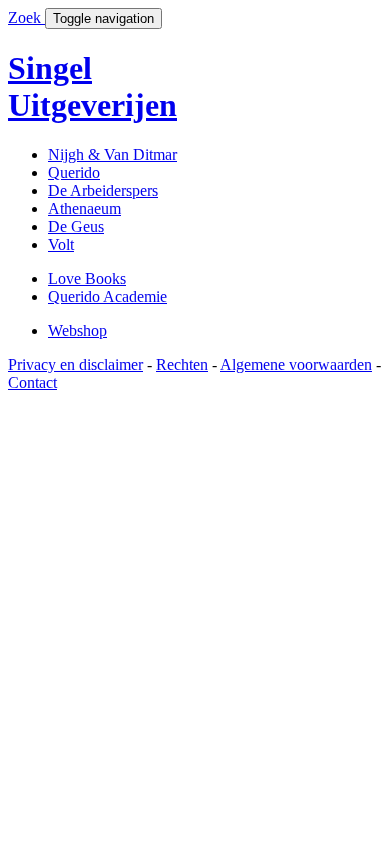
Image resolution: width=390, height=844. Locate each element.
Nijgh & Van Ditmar (112, 154)
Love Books (87, 278)
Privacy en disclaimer (75, 364)
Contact (32, 382)
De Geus (76, 226)
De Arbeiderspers (103, 190)
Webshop (77, 330)
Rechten (182, 364)
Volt (61, 244)
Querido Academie (107, 296)
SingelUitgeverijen (92, 86)
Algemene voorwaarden (296, 364)
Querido (74, 172)
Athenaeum (84, 208)
